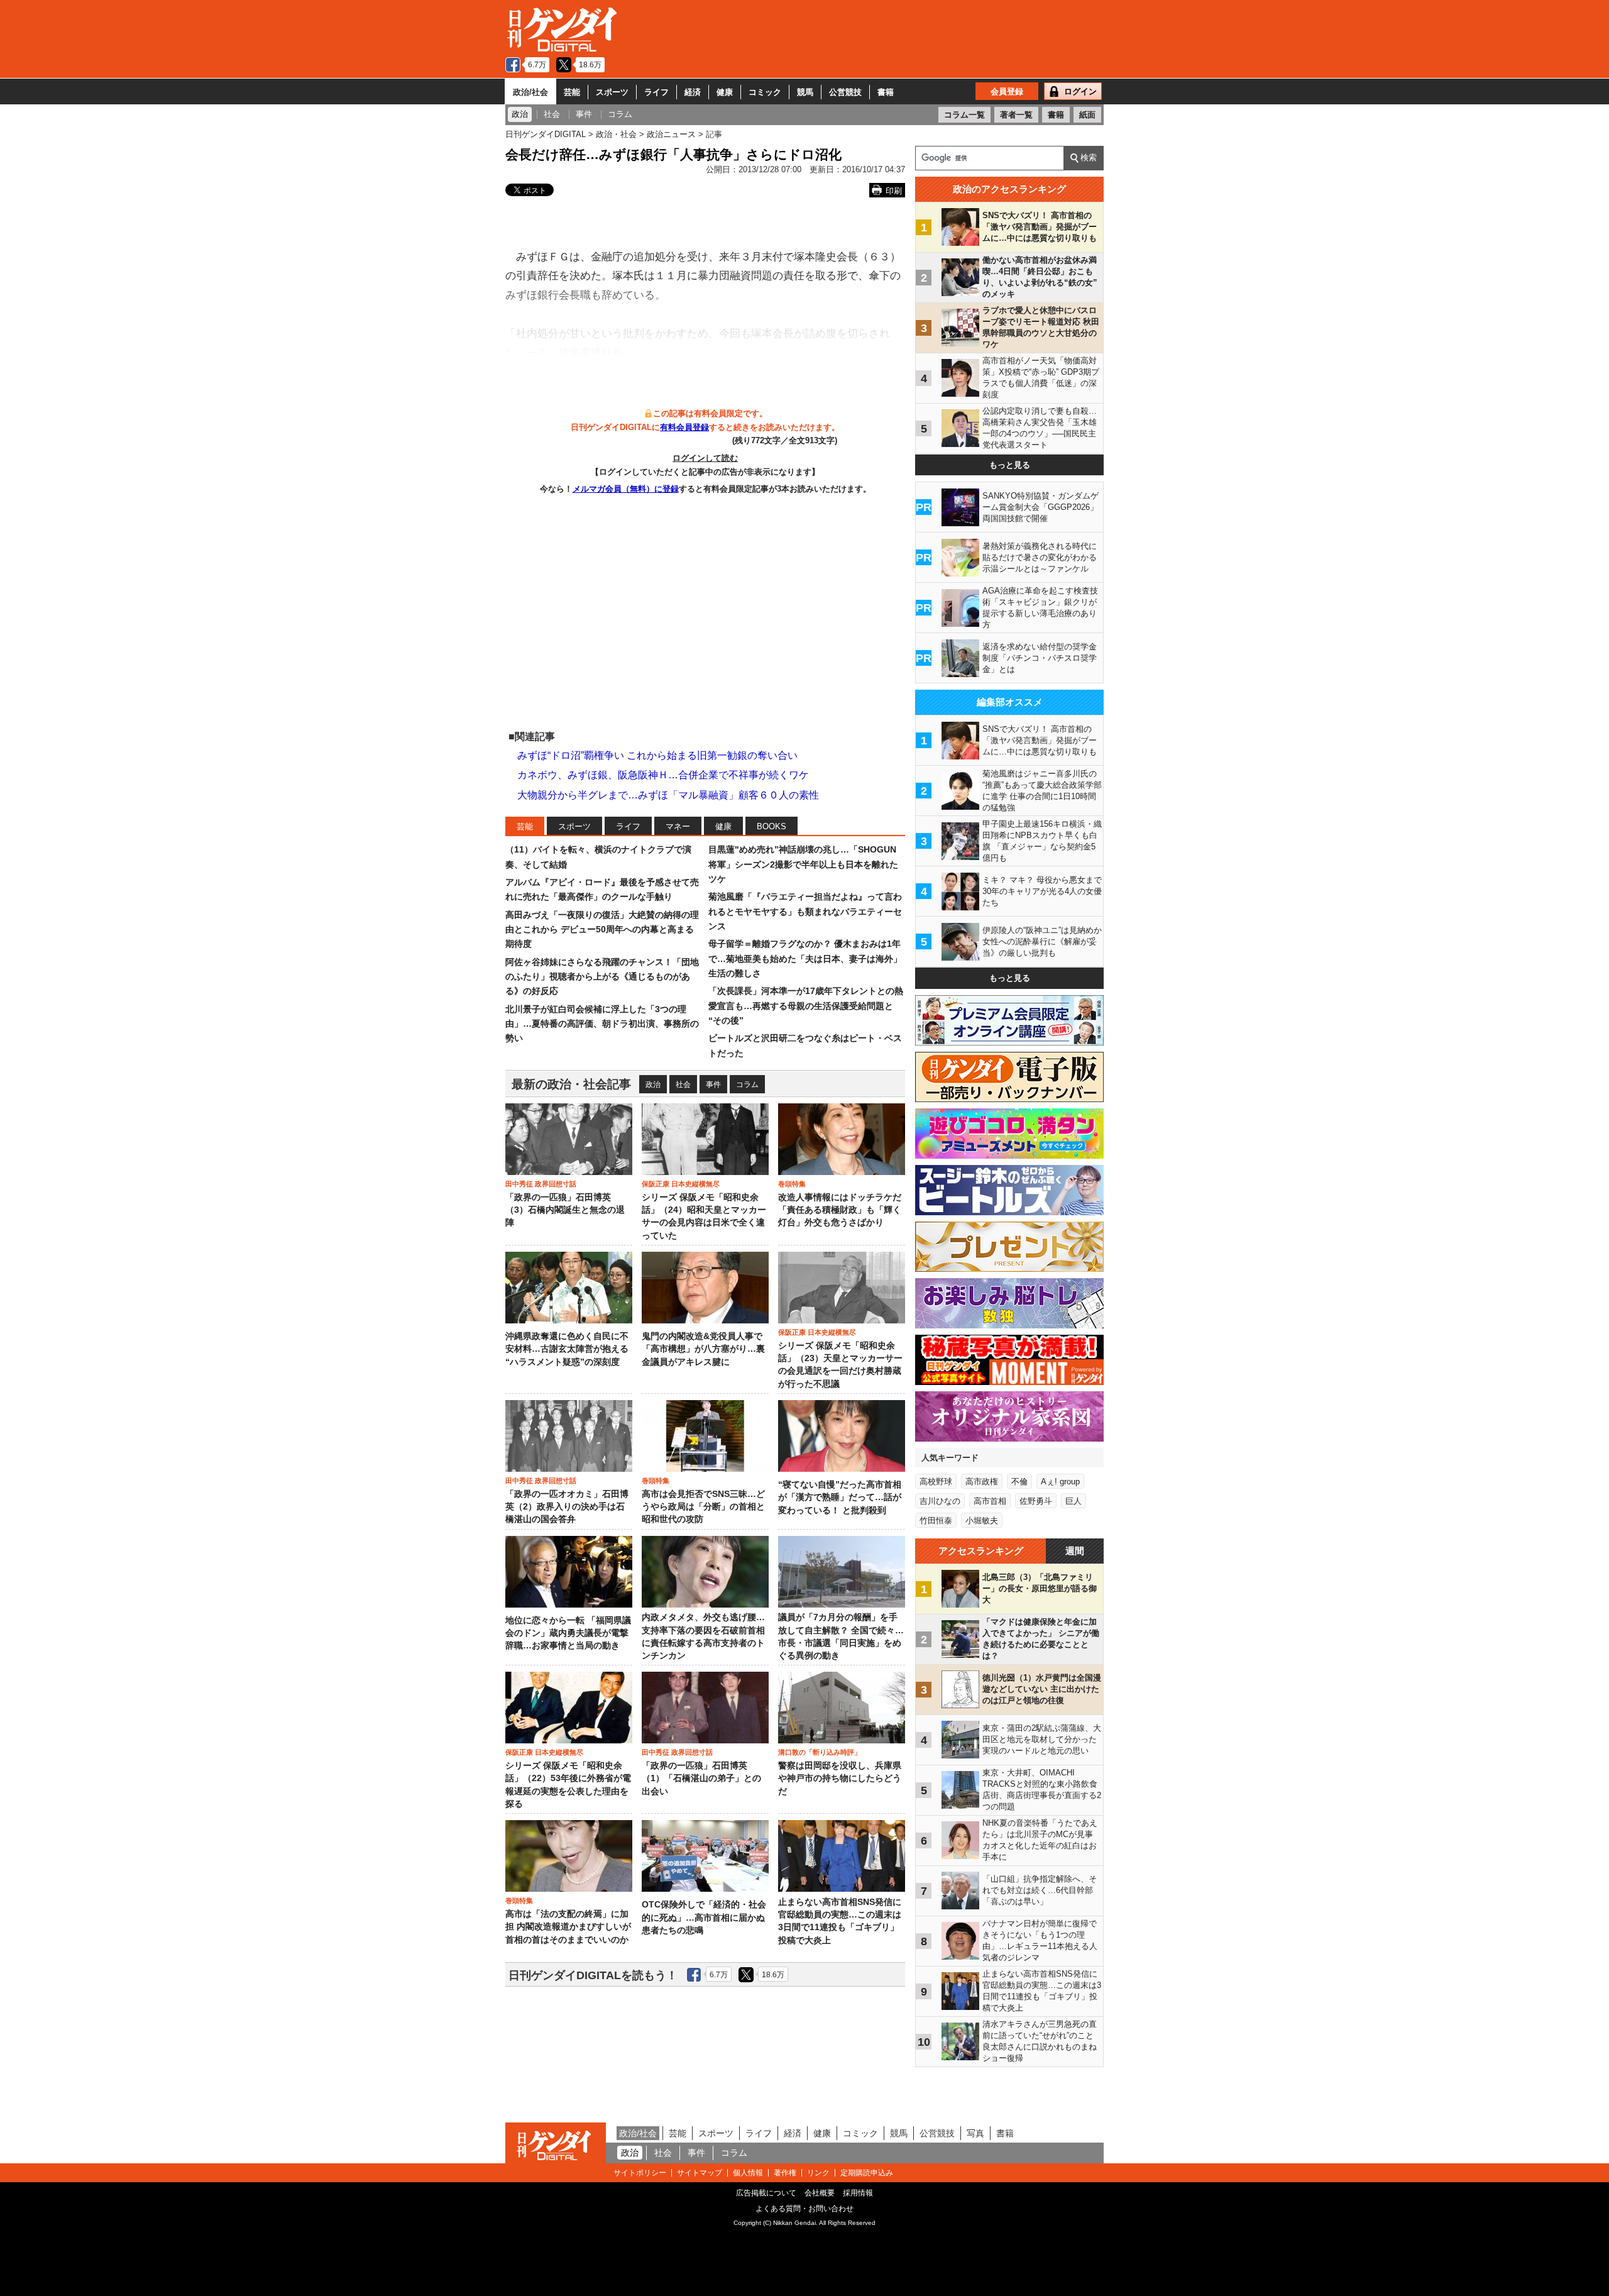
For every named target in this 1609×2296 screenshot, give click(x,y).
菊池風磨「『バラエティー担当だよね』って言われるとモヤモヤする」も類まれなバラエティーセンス (805, 911)
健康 (725, 92)
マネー (678, 826)
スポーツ (612, 92)
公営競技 (845, 92)
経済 (693, 92)
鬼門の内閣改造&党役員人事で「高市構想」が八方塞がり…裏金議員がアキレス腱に (703, 1349)
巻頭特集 (792, 1184)
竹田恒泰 (936, 1521)
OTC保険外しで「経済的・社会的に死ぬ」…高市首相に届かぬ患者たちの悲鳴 (704, 1918)
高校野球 (936, 1482)
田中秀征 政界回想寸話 (541, 1184)
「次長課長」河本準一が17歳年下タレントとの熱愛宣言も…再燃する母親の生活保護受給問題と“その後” (806, 1006)
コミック (765, 92)
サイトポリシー (640, 2173)
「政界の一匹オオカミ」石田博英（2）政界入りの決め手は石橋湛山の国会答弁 (567, 1507)
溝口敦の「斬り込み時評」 (820, 1752)
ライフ (656, 92)
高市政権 (982, 1482)
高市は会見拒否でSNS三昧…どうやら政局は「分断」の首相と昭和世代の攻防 (703, 1507)
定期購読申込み (867, 2173)
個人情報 (748, 2173)
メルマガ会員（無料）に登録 (626, 489)
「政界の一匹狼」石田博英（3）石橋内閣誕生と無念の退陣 (565, 1210)
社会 (683, 1085)
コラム (747, 1085)
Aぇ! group (1060, 1482)
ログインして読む (705, 458)
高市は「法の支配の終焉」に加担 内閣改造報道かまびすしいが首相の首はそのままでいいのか (568, 1927)
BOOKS (772, 826)
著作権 (785, 2173)
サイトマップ (700, 2173)
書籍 (886, 92)
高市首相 (990, 1501)
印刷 (894, 191)
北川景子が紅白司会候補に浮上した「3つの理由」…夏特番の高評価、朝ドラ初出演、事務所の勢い (602, 1024)
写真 (975, 2133)
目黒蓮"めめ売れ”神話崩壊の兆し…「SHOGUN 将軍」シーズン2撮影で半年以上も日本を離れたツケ (803, 864)
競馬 (805, 92)
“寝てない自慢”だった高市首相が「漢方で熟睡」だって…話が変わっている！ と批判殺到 (840, 1498)
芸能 (572, 92)
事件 (713, 1085)
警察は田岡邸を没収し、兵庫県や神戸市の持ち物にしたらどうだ (840, 1779)
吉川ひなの (940, 1501)
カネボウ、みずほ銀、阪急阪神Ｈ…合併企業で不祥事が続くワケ (663, 775)
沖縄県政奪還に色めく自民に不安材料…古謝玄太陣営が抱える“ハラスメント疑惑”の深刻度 (567, 1349)
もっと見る (1010, 465)
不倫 (1019, 1482)
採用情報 (858, 2193)
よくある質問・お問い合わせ (804, 2209)
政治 (653, 1085)
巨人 (1074, 1501)
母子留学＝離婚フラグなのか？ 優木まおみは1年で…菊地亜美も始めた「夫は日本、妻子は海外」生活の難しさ (805, 958)
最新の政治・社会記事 (571, 1084)
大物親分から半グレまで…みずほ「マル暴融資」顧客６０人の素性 (668, 795)
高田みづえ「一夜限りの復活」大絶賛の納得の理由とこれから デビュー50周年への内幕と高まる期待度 (602, 930)
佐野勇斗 (1036, 1501)
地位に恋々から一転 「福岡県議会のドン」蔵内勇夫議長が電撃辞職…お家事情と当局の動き (568, 1633)
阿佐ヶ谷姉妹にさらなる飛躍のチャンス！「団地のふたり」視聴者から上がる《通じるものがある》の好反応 (602, 977)
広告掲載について (766, 2193)
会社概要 (820, 2193)
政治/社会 (530, 92)
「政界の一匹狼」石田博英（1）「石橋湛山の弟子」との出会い (701, 1779)
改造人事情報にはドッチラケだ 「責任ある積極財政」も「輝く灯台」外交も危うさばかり (840, 1210)
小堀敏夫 (982, 1521)
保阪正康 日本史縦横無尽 (681, 1184)
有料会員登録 (684, 427)
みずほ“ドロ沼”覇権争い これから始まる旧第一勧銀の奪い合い (657, 755)
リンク (818, 2173)
